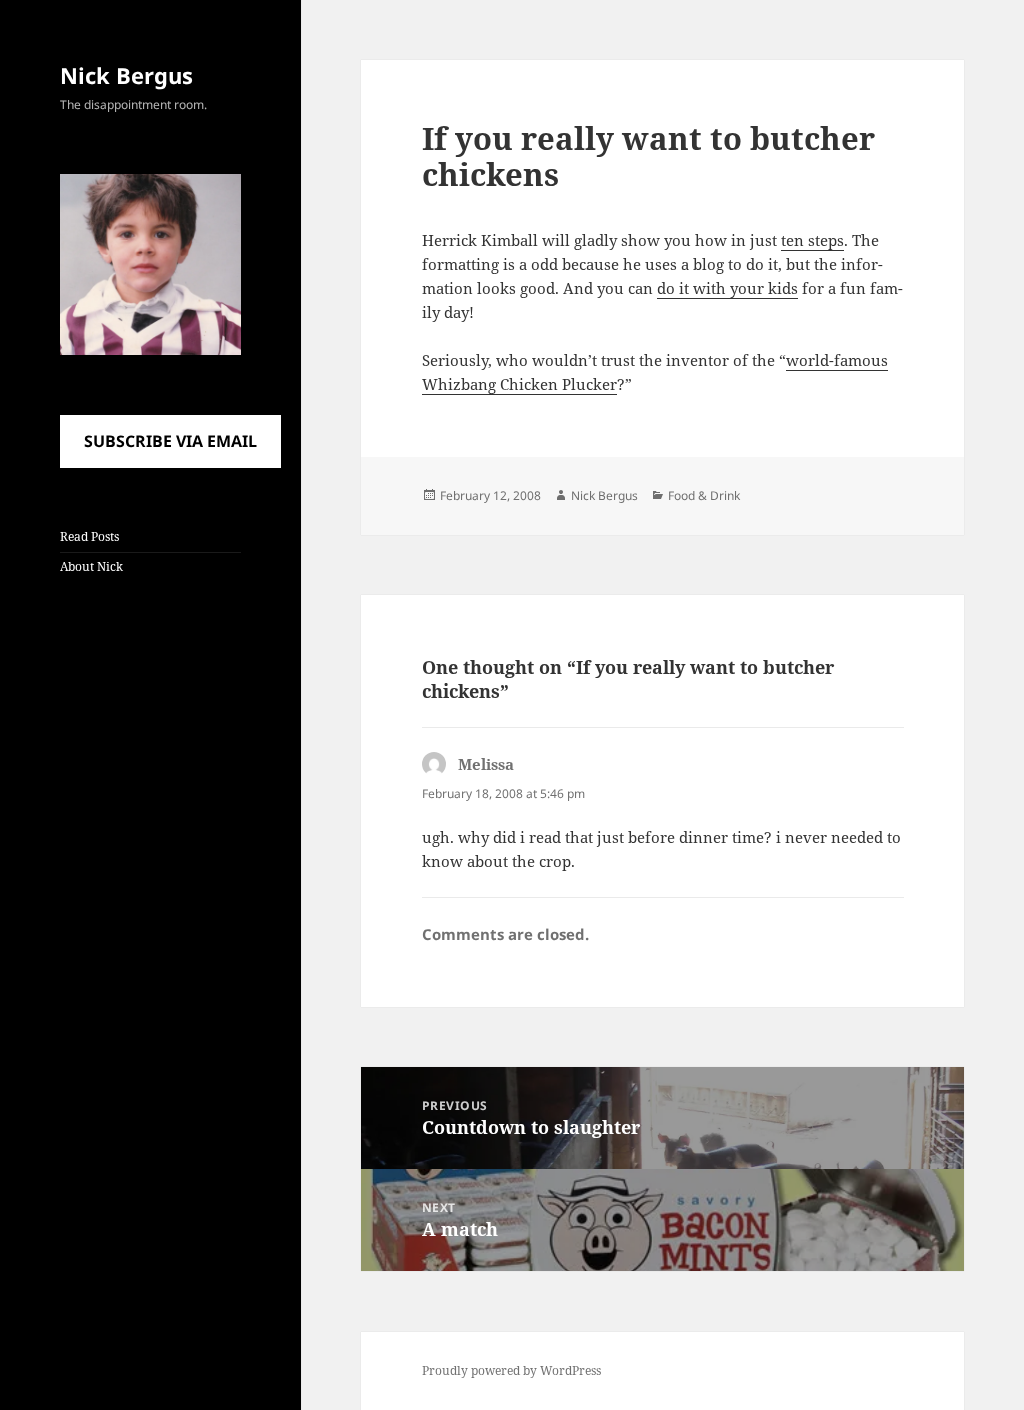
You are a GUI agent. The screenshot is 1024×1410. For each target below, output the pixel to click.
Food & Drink (704, 495)
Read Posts (89, 536)
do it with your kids (727, 288)
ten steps (812, 240)
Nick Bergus (126, 75)
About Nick (91, 566)
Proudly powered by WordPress (511, 1370)
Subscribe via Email (170, 441)
